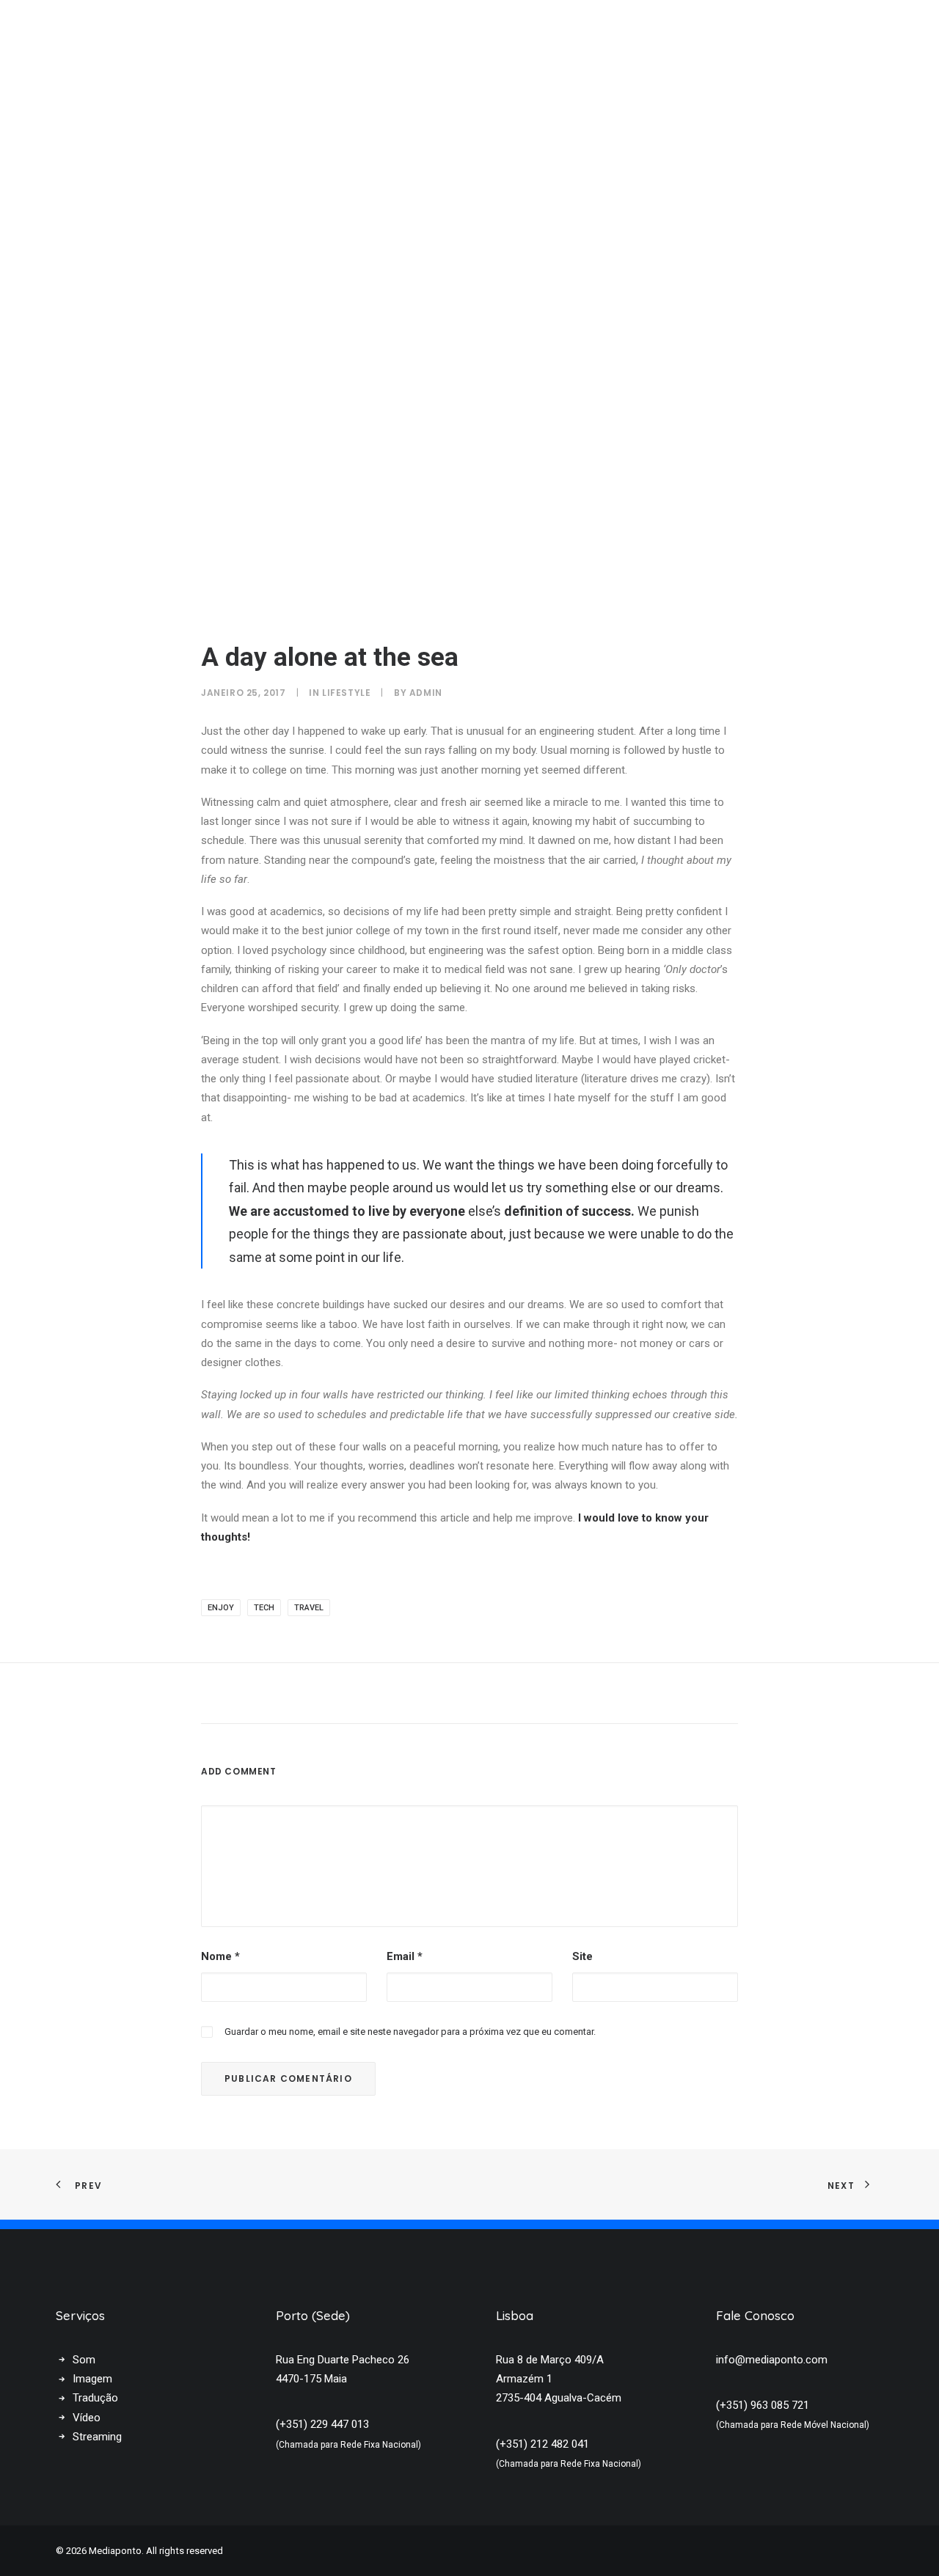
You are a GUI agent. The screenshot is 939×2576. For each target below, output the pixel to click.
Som (84, 2360)
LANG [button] (854, 32)
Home (553, 32)
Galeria (681, 32)
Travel (309, 1608)
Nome (220, 1956)
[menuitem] (553, 32)
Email (405, 1956)
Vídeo (87, 2418)
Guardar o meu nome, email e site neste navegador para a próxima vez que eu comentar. (410, 2032)
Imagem (92, 2379)
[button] (907, 32)
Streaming (97, 2437)
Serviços (614, 32)
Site (582, 1956)
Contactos (755, 32)
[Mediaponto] (133, 32)
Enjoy (221, 1608)
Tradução (95, 2398)
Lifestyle (346, 693)
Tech (264, 1608)
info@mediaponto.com (772, 2360)
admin (426, 693)
